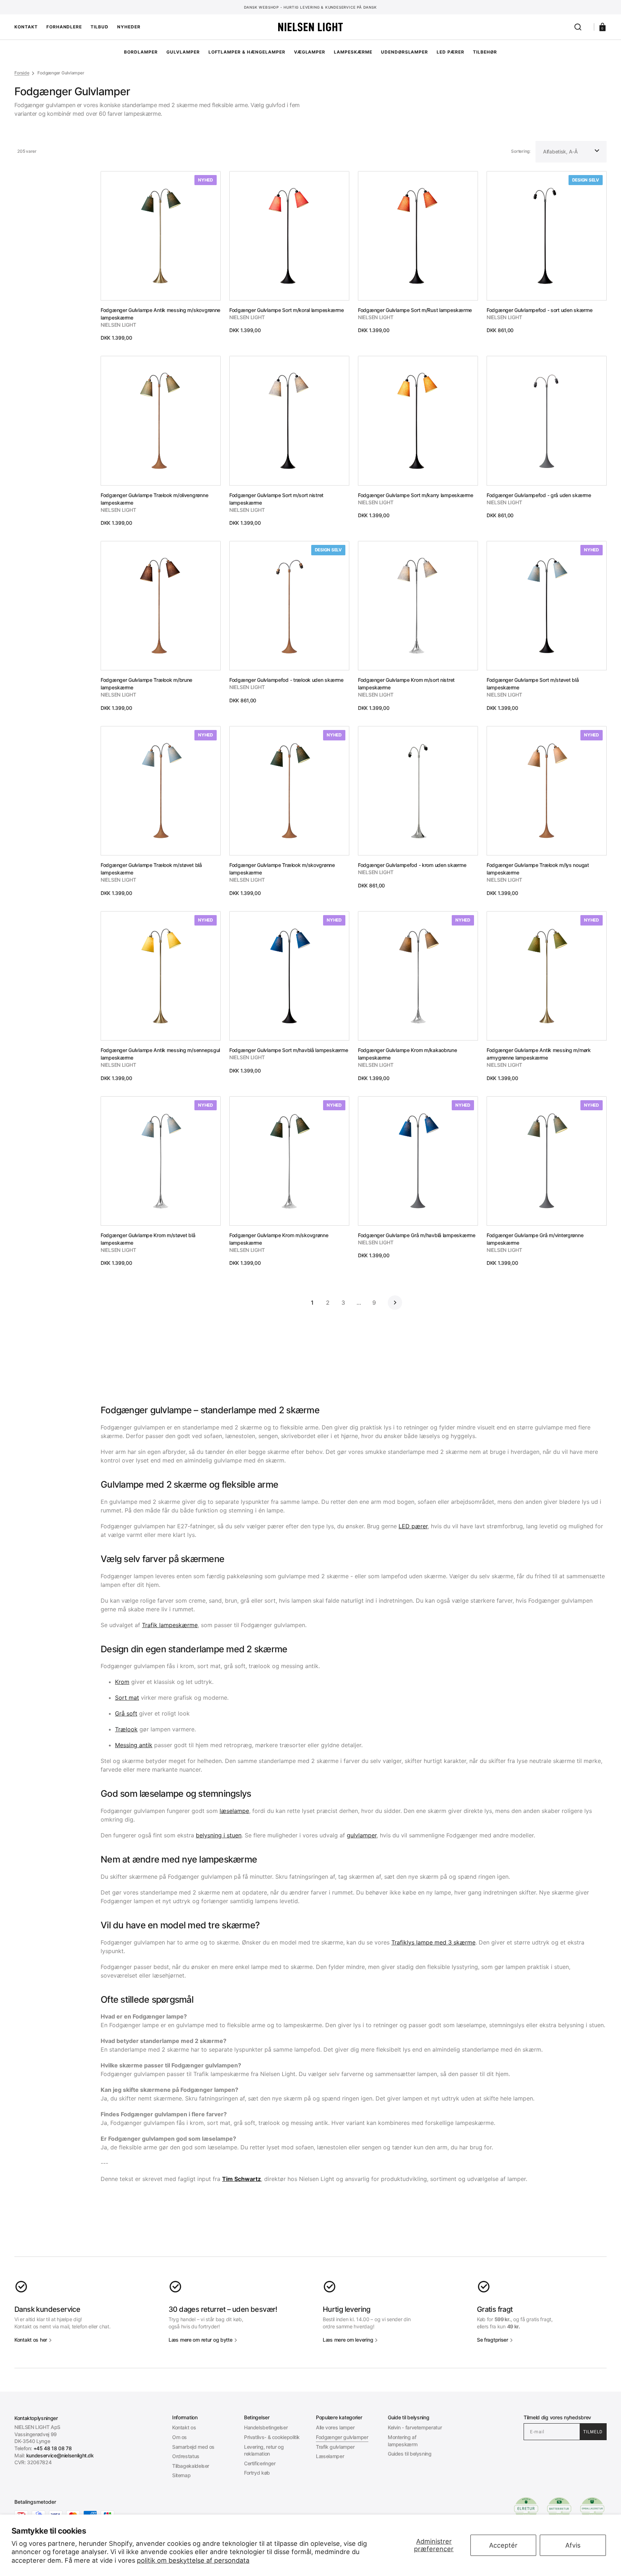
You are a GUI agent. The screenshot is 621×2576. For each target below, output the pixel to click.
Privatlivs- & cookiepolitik (272, 2437)
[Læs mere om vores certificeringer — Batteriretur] (559, 2509)
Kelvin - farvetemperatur (415, 2427)
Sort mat (127, 1698)
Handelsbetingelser (266, 2427)
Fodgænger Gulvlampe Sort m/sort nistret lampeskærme (276, 499)
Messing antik (134, 1745)
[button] (578, 27)
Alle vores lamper (335, 2427)
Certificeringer (260, 2463)
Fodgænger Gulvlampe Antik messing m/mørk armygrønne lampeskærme (539, 1054)
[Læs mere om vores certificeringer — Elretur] (526, 2509)
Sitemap (181, 2475)
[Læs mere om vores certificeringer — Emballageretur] (592, 2509)
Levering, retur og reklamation (264, 2450)
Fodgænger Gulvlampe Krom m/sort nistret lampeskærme (406, 684)
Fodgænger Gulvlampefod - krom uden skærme (412, 865)
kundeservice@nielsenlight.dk (60, 2455)
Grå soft (126, 1713)
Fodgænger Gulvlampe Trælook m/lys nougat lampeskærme (538, 869)
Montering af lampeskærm (402, 2441)
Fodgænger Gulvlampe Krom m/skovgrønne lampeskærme (279, 1239)
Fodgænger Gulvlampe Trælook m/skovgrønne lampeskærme (282, 869)
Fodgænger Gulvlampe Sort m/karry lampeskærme (416, 495)
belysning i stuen (219, 1835)
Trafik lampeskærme (170, 1625)
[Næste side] (395, 1303)
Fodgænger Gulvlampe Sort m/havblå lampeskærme (289, 1050)
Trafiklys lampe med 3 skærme (433, 1942)
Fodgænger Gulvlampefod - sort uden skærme (540, 310)
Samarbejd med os (193, 2447)
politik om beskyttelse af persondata (193, 2560)
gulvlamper (362, 1835)
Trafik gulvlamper (335, 2447)
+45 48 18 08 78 (53, 2448)
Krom (122, 1682)
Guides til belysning (410, 2454)
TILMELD (593, 2432)
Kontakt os (184, 2427)
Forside (22, 73)
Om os (180, 2437)
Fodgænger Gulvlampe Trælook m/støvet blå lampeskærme (151, 869)
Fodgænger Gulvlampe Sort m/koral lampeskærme (287, 310)
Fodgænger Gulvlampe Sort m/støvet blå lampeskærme (533, 684)
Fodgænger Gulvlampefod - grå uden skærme (539, 495)
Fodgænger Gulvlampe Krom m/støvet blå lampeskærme (148, 1239)
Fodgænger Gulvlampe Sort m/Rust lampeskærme (415, 310)
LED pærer (413, 1526)
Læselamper (330, 2456)
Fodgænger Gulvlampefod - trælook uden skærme (286, 680)
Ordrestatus (186, 2456)
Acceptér (503, 2545)
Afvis (573, 2545)
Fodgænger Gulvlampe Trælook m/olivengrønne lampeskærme (154, 499)
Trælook (126, 1729)
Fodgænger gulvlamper (342, 2437)
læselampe (234, 1811)
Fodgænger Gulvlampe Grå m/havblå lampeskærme (417, 1235)
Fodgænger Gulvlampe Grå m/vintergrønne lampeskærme (535, 1239)
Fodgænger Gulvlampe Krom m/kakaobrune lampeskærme (408, 1054)
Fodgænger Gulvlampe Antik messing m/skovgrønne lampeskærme (160, 314)
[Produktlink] (161, 256)
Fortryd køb (257, 2473)
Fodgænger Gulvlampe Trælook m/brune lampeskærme (146, 684)
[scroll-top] (311, 2561)
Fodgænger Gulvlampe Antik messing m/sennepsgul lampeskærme (160, 1054)
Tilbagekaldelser (191, 2466)
